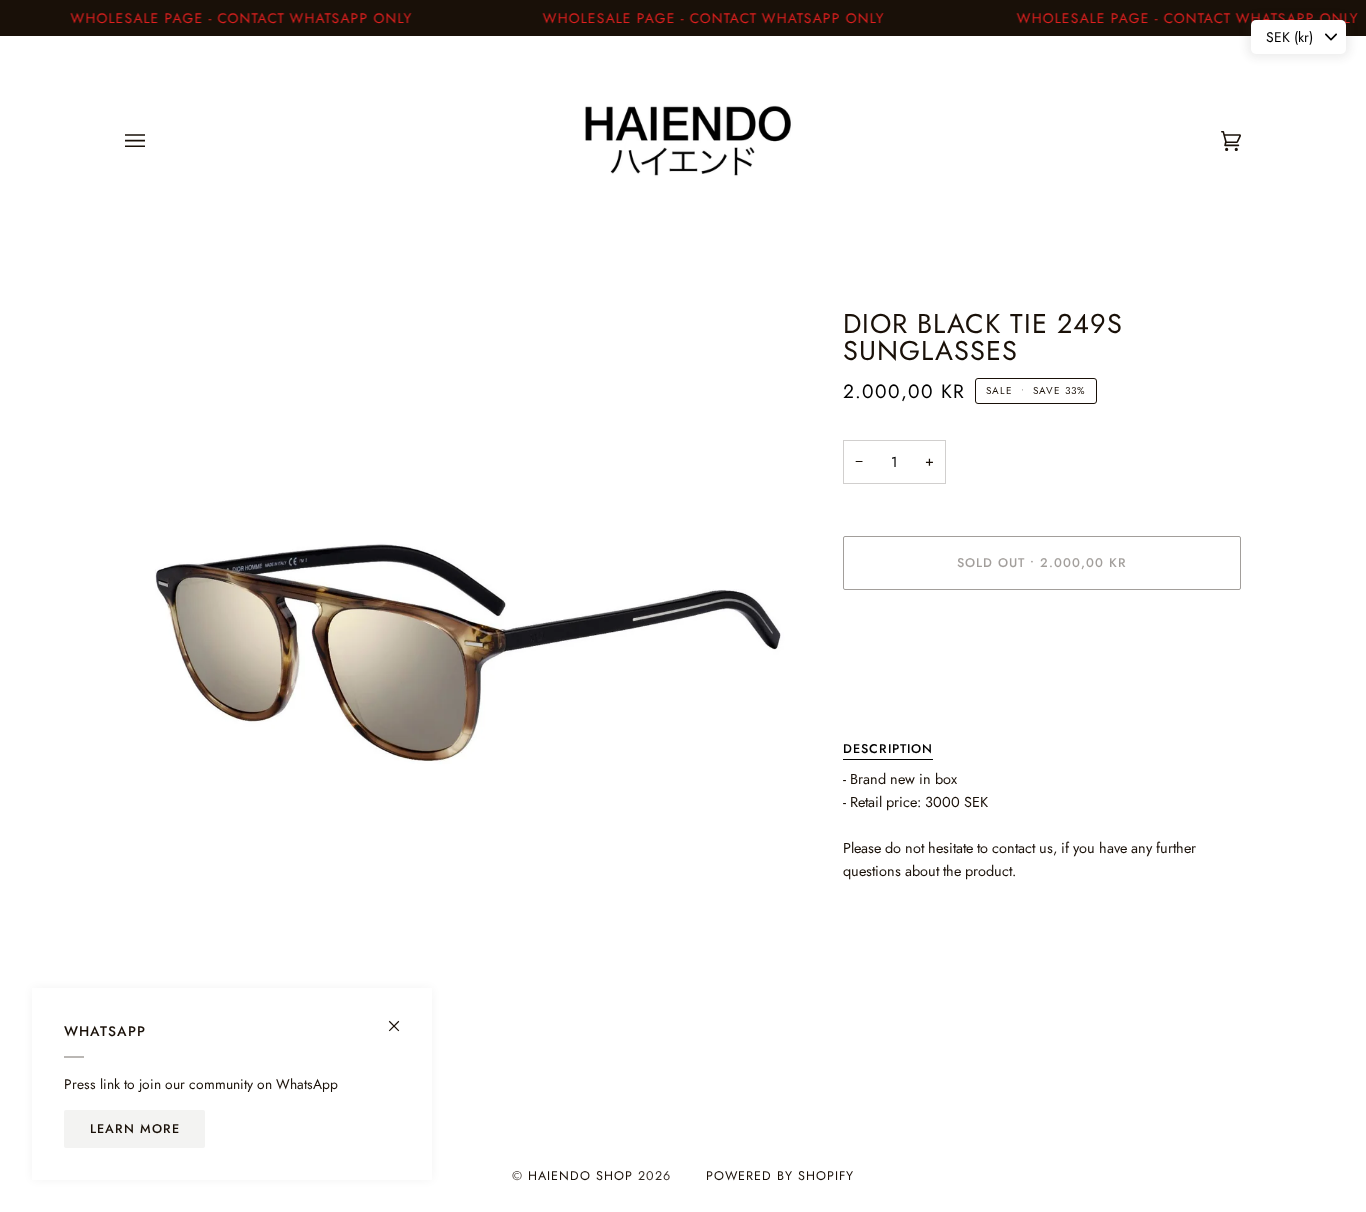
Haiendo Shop (580, 1176)
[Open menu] (155, 141)
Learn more (135, 1129)
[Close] (402, 1017)
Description (888, 749)
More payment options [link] (910, 684)
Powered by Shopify (780, 1176)
